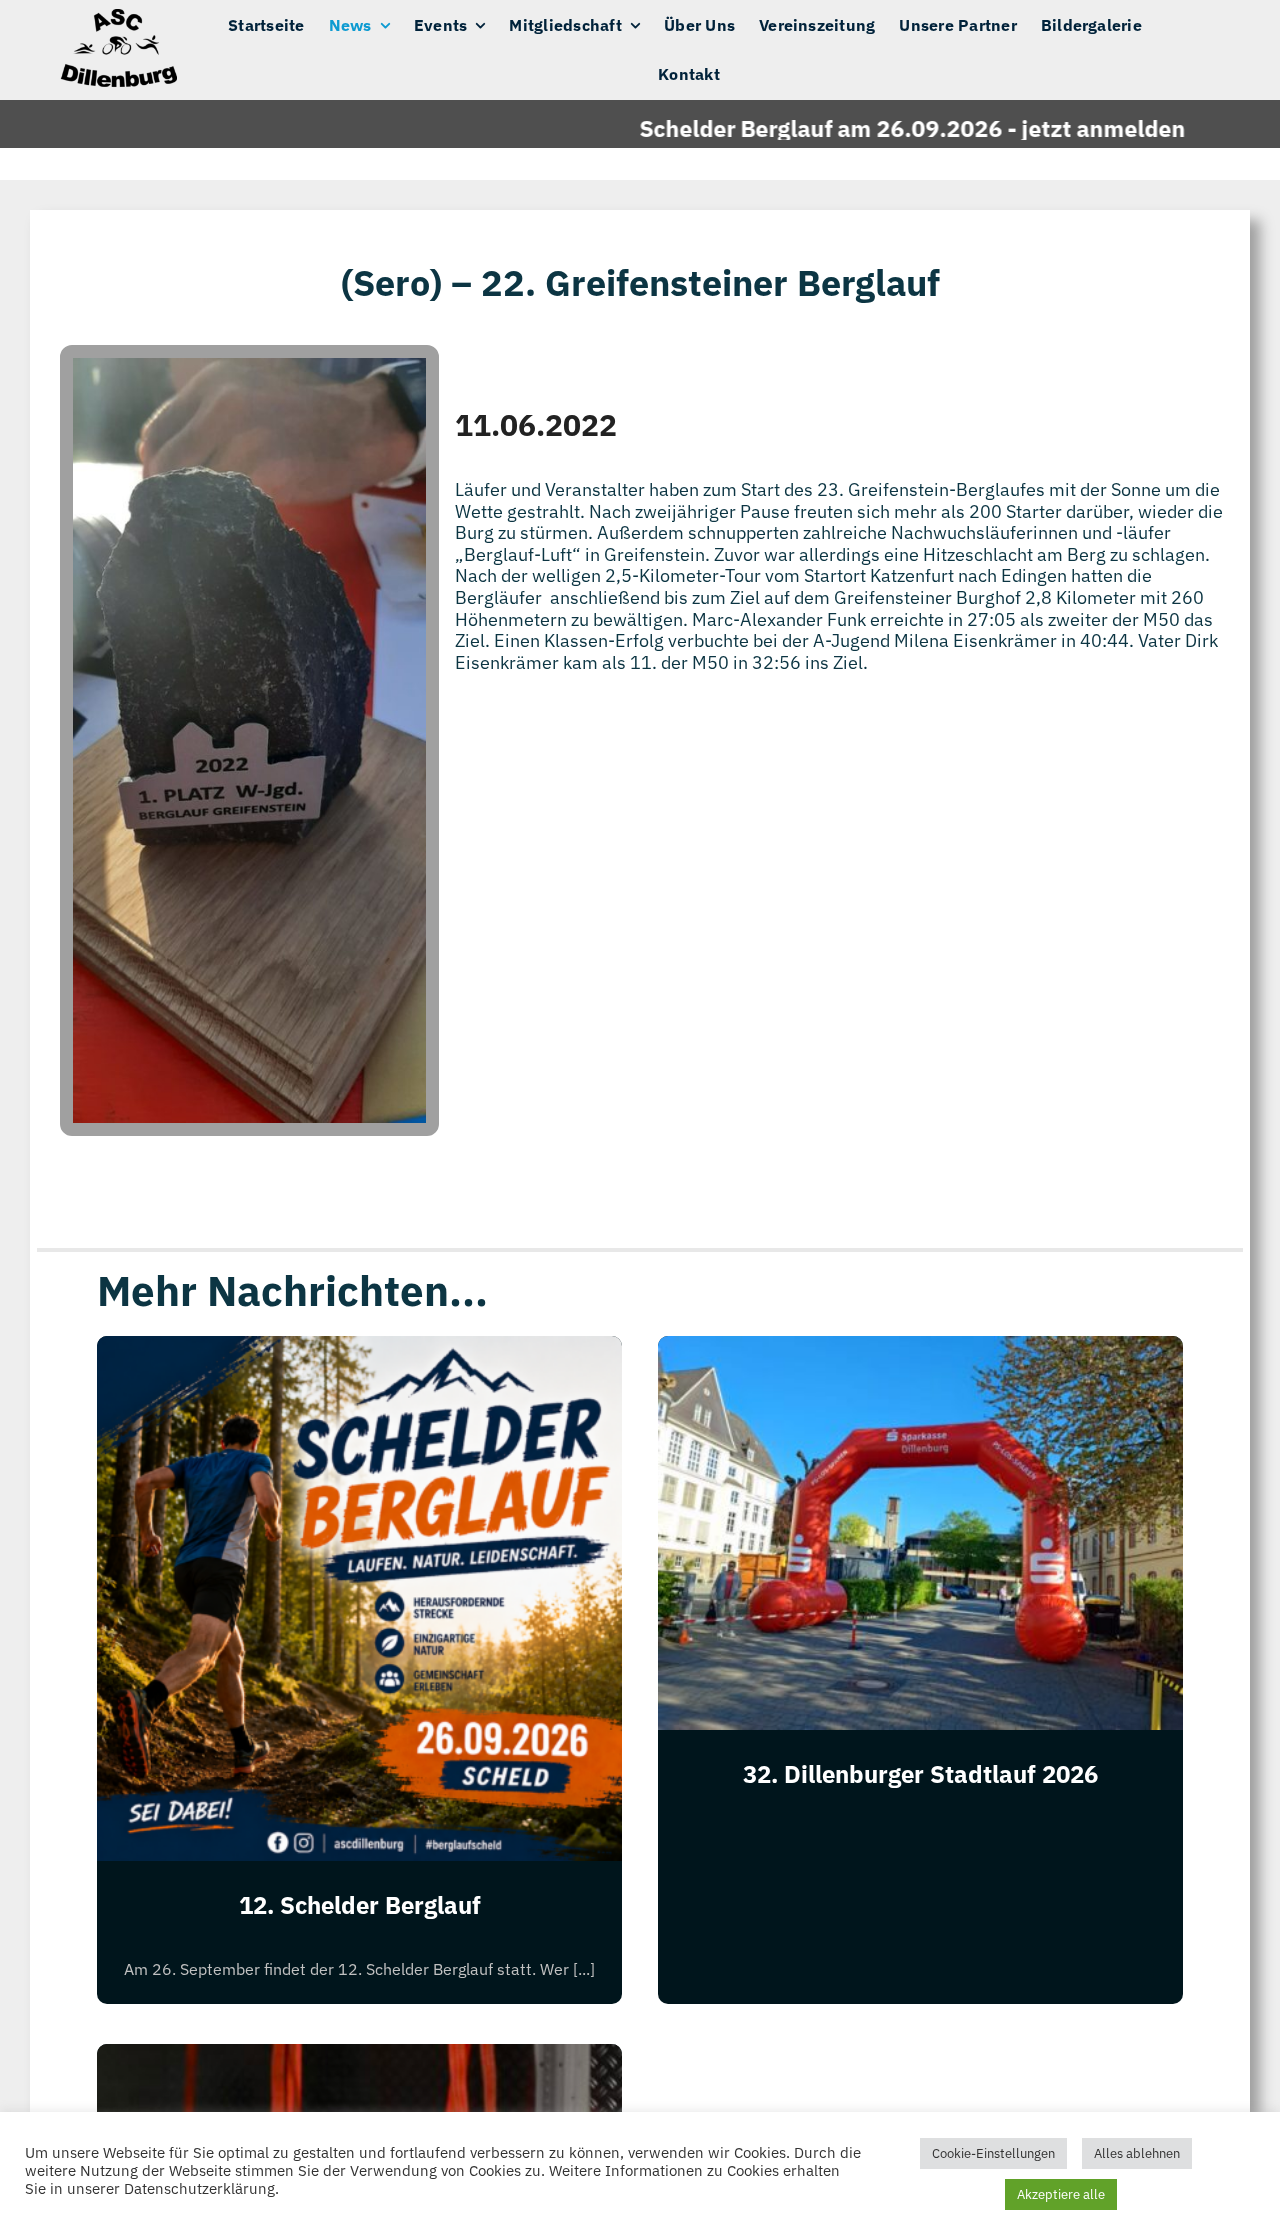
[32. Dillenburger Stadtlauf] (359, 2059)
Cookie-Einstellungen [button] (993, 2153)
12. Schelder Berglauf (360, 1905)
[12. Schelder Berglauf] (359, 1351)
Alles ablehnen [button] (1137, 2153)
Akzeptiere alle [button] (1061, 2194)
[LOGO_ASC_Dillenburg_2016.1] (117, 17)
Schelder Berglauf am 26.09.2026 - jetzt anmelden (852, 128)
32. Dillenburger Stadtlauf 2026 (920, 1774)
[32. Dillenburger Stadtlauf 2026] (920, 1351)
